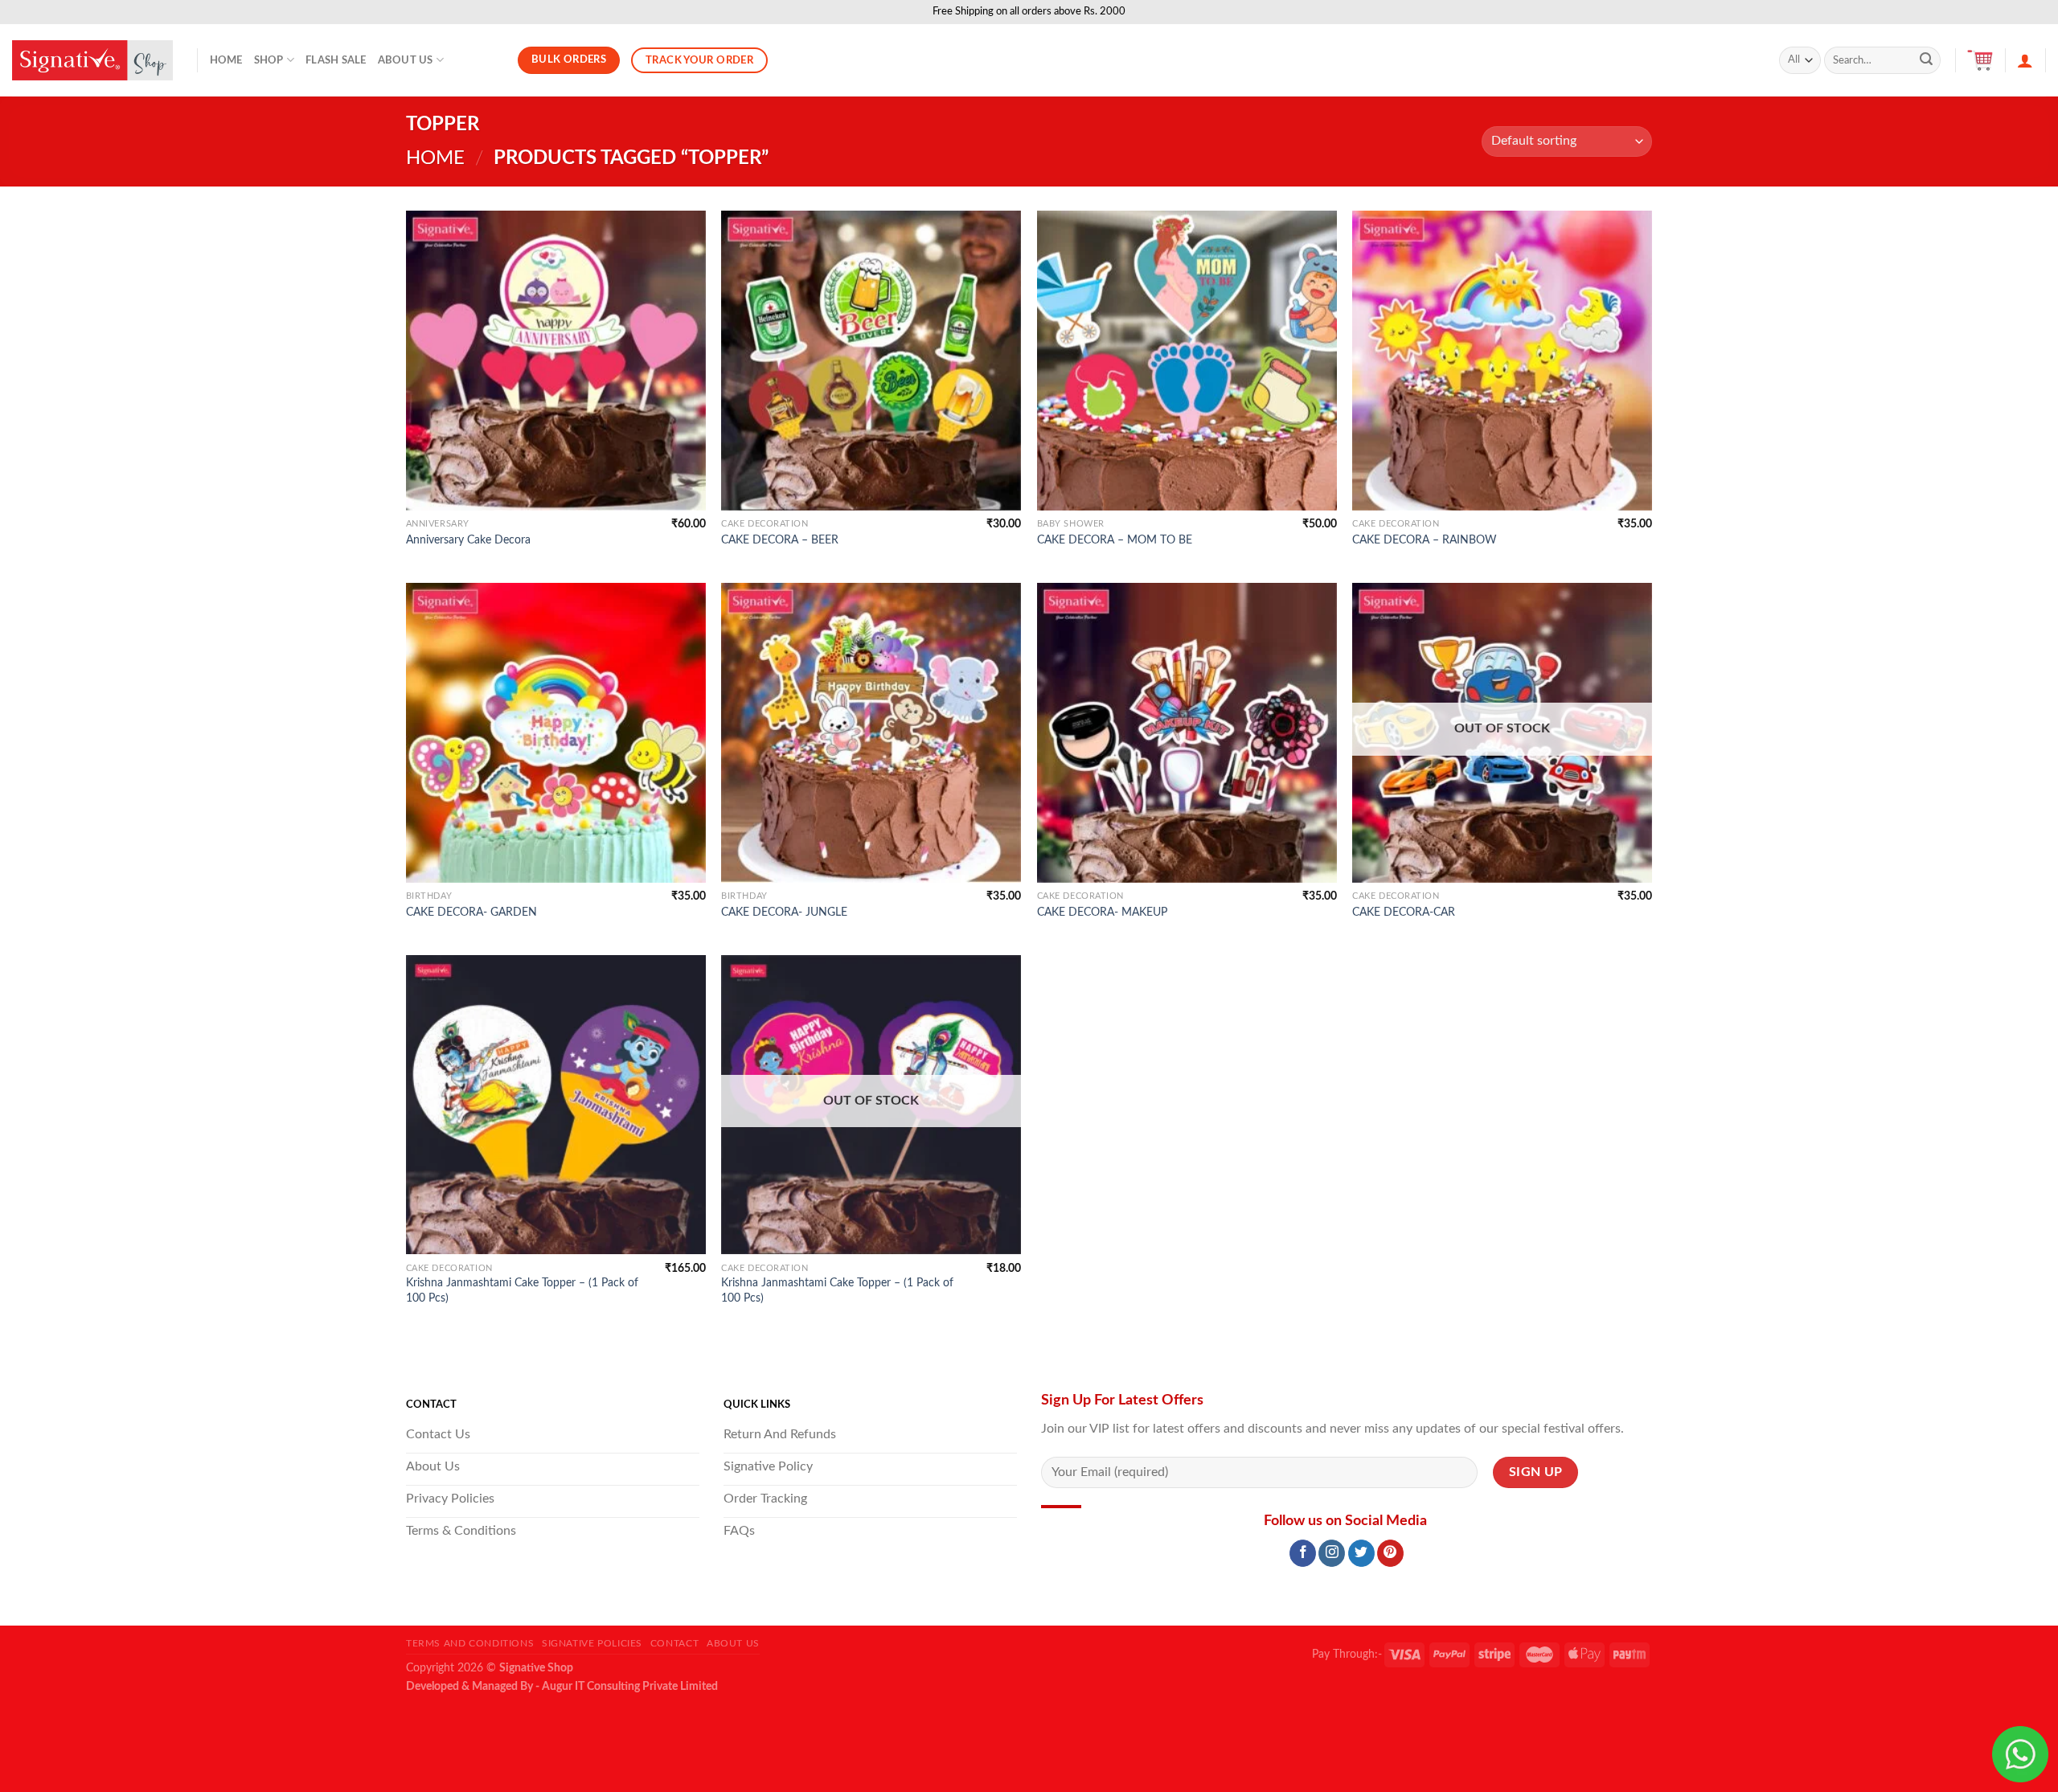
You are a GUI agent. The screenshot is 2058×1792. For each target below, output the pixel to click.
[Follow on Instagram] (1332, 1553)
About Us (406, 60)
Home (226, 60)
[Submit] (1926, 60)
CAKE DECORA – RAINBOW (1425, 540)
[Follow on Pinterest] (1390, 1553)
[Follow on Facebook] (1303, 1553)
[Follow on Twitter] (1361, 1553)
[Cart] (1980, 60)
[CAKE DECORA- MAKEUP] (1187, 733)
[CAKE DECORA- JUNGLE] (871, 733)
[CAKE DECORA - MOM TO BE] (1187, 361)
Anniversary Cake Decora (468, 540)
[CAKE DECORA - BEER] (871, 361)
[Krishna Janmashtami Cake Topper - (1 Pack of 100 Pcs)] (556, 1105)
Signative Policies (592, 1643)
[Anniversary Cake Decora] (556, 361)
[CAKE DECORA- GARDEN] (556, 733)
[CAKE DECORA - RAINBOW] (1502, 361)
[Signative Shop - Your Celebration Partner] (92, 60)
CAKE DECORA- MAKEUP (1102, 912)
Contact (674, 1643)
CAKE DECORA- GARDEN (471, 912)
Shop (269, 60)
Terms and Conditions (470, 1643)
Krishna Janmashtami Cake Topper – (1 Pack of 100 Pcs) (522, 1290)
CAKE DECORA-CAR (1404, 912)
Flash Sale (336, 60)
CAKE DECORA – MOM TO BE (1115, 540)
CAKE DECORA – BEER (780, 540)
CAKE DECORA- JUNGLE (784, 912)
